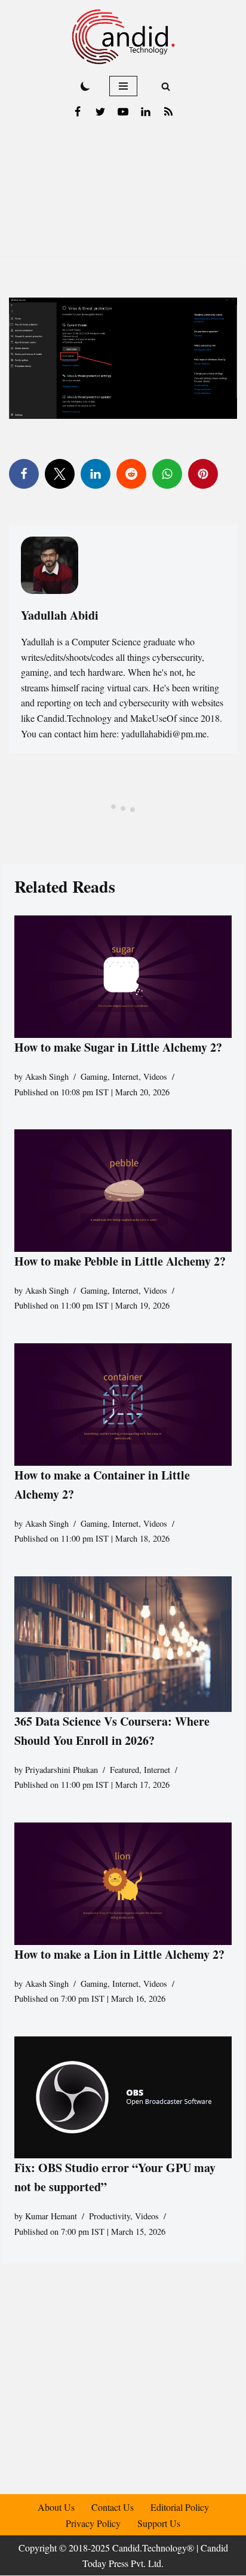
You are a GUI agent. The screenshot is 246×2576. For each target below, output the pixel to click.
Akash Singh (47, 1076)
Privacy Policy (93, 2523)
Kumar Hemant (51, 2216)
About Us (56, 2507)
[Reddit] (131, 474)
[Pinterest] (203, 474)
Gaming (94, 1076)
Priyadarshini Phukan (61, 1770)
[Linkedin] (146, 112)
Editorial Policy (180, 2507)
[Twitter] (100, 112)
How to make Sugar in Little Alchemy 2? (118, 1047)
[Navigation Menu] (123, 86)
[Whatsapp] (167, 474)
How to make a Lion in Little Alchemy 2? (119, 1954)
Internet (125, 1076)
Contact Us (113, 2507)
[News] (168, 112)
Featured (124, 1770)
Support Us (159, 2523)
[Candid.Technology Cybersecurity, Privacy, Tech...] (123, 37)
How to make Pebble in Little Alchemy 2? (120, 1261)
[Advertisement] (123, 193)
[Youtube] (123, 112)
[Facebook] (78, 112)
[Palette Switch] (85, 86)
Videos (155, 1076)
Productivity (110, 2216)
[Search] (166, 86)
